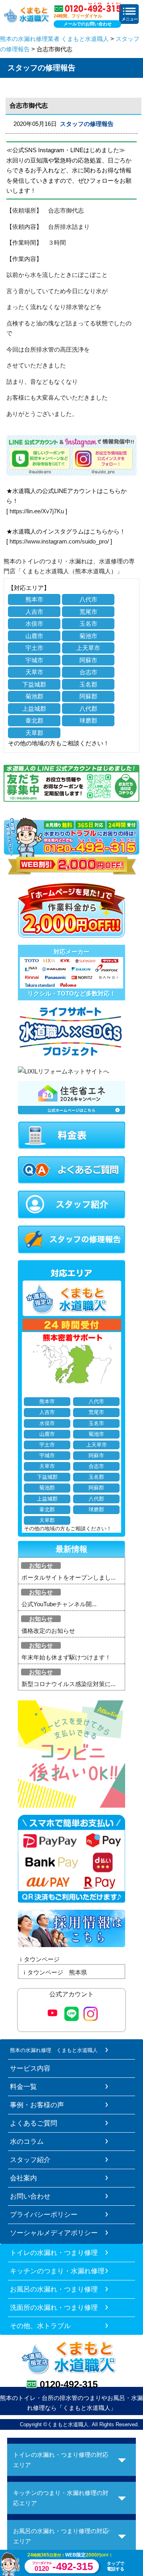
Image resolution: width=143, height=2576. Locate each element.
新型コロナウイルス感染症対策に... (69, 1684)
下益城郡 (34, 684)
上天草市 (88, 648)
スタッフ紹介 (30, 2160)
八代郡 (88, 709)
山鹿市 (34, 636)
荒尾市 (88, 612)
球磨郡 (88, 720)
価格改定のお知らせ (48, 1631)
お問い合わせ (30, 2196)
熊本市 (34, 599)
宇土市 (34, 648)
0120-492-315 (69, 2384)
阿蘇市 (88, 660)
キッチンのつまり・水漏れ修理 (57, 2271)
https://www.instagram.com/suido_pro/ (59, 541)
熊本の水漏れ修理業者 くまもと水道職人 (54, 39)
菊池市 (88, 636)
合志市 (88, 672)
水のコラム (27, 2141)
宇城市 (34, 660)
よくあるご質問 (34, 2123)
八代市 (88, 599)
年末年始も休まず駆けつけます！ (66, 1657)
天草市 (34, 672)
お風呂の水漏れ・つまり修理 (54, 2289)
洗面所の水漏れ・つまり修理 (54, 2307)
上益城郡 (34, 709)
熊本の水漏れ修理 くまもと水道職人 (54, 2050)
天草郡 (34, 733)
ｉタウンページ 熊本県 (54, 1972)
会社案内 (23, 2178)
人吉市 (34, 612)
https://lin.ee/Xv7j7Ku (37, 511)
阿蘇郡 (88, 696)
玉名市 (88, 624)
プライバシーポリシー (44, 2214)
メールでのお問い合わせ (88, 24)
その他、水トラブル (40, 2326)
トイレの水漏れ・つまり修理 (54, 2253)
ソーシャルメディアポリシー (54, 2233)
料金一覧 (23, 2087)
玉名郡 (88, 684)
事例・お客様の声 (37, 2105)
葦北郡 (34, 720)
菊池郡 (34, 696)
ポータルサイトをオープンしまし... (69, 1577)
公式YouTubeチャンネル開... (59, 1604)
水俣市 (34, 624)
